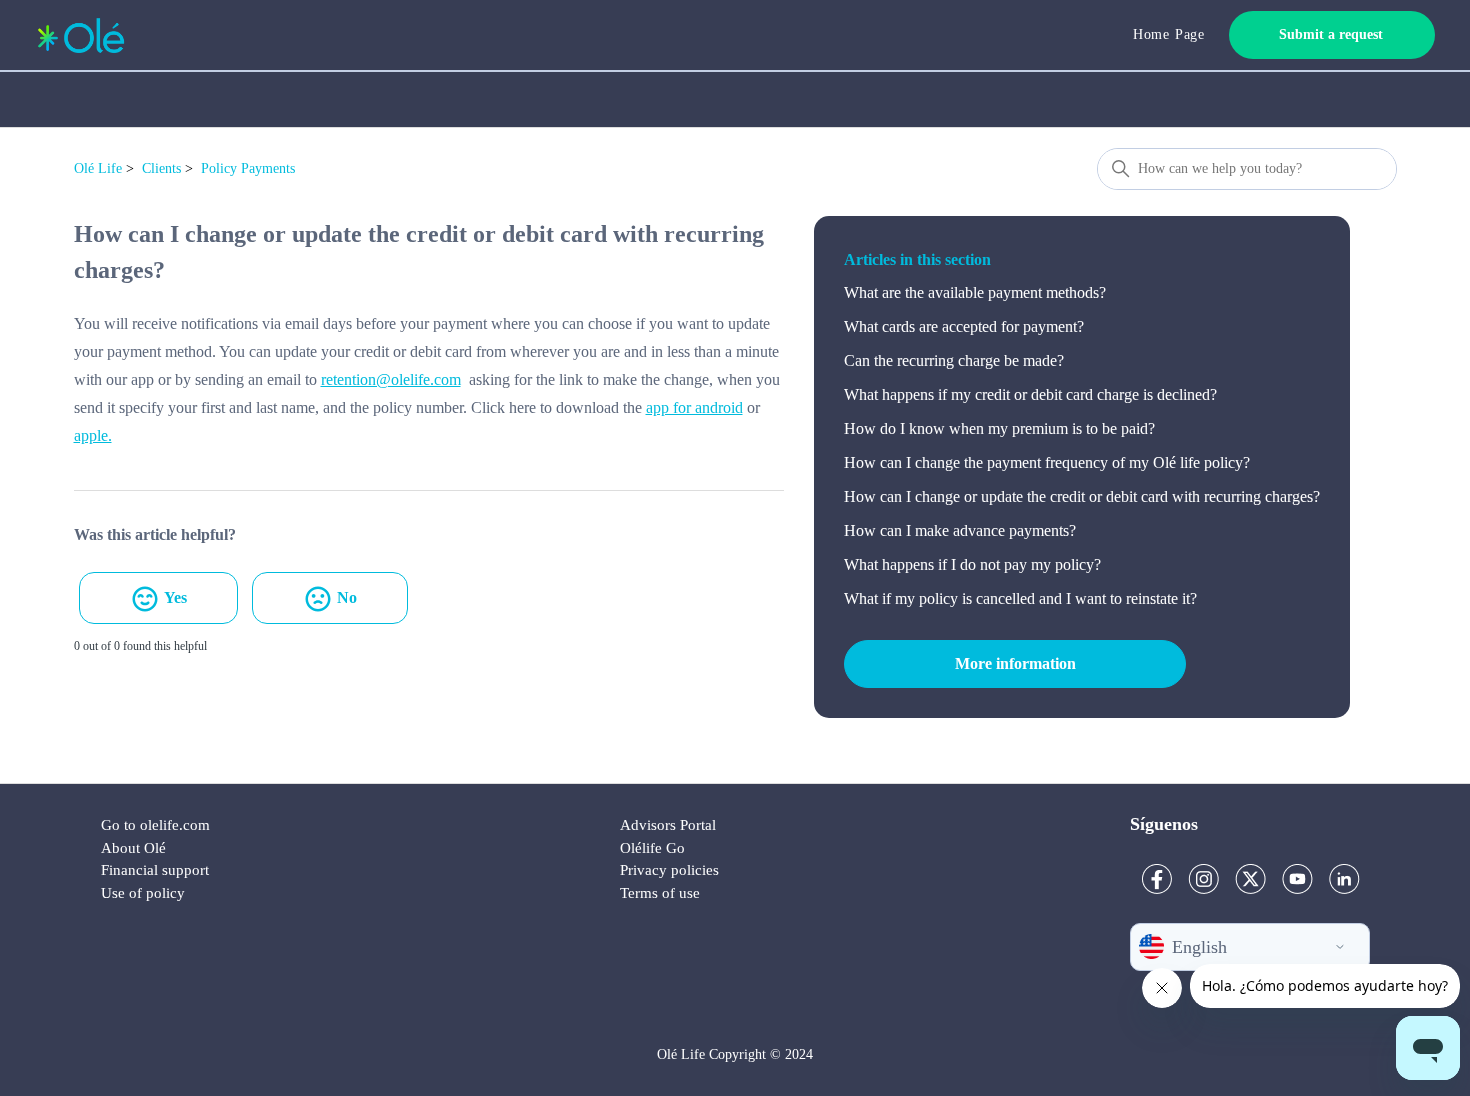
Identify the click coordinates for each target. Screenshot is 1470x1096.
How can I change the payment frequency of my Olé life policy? (1047, 462)
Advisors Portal (668, 825)
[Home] (81, 35)
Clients (161, 168)
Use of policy (143, 893)
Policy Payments (248, 168)
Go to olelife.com (155, 825)
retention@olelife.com (391, 379)
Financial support (155, 870)
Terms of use (660, 893)
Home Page (1169, 34)
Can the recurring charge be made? (954, 360)
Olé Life (98, 168)
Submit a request (1331, 34)
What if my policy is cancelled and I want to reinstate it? (1020, 598)
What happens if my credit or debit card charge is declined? (1030, 394)
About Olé (133, 848)
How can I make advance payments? (960, 530)
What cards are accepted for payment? (964, 326)
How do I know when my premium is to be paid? (999, 428)
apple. (93, 435)
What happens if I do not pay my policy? (972, 564)
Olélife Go (652, 848)
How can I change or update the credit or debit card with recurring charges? (1082, 496)
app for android (694, 407)
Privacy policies (669, 870)
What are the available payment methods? (975, 292)
